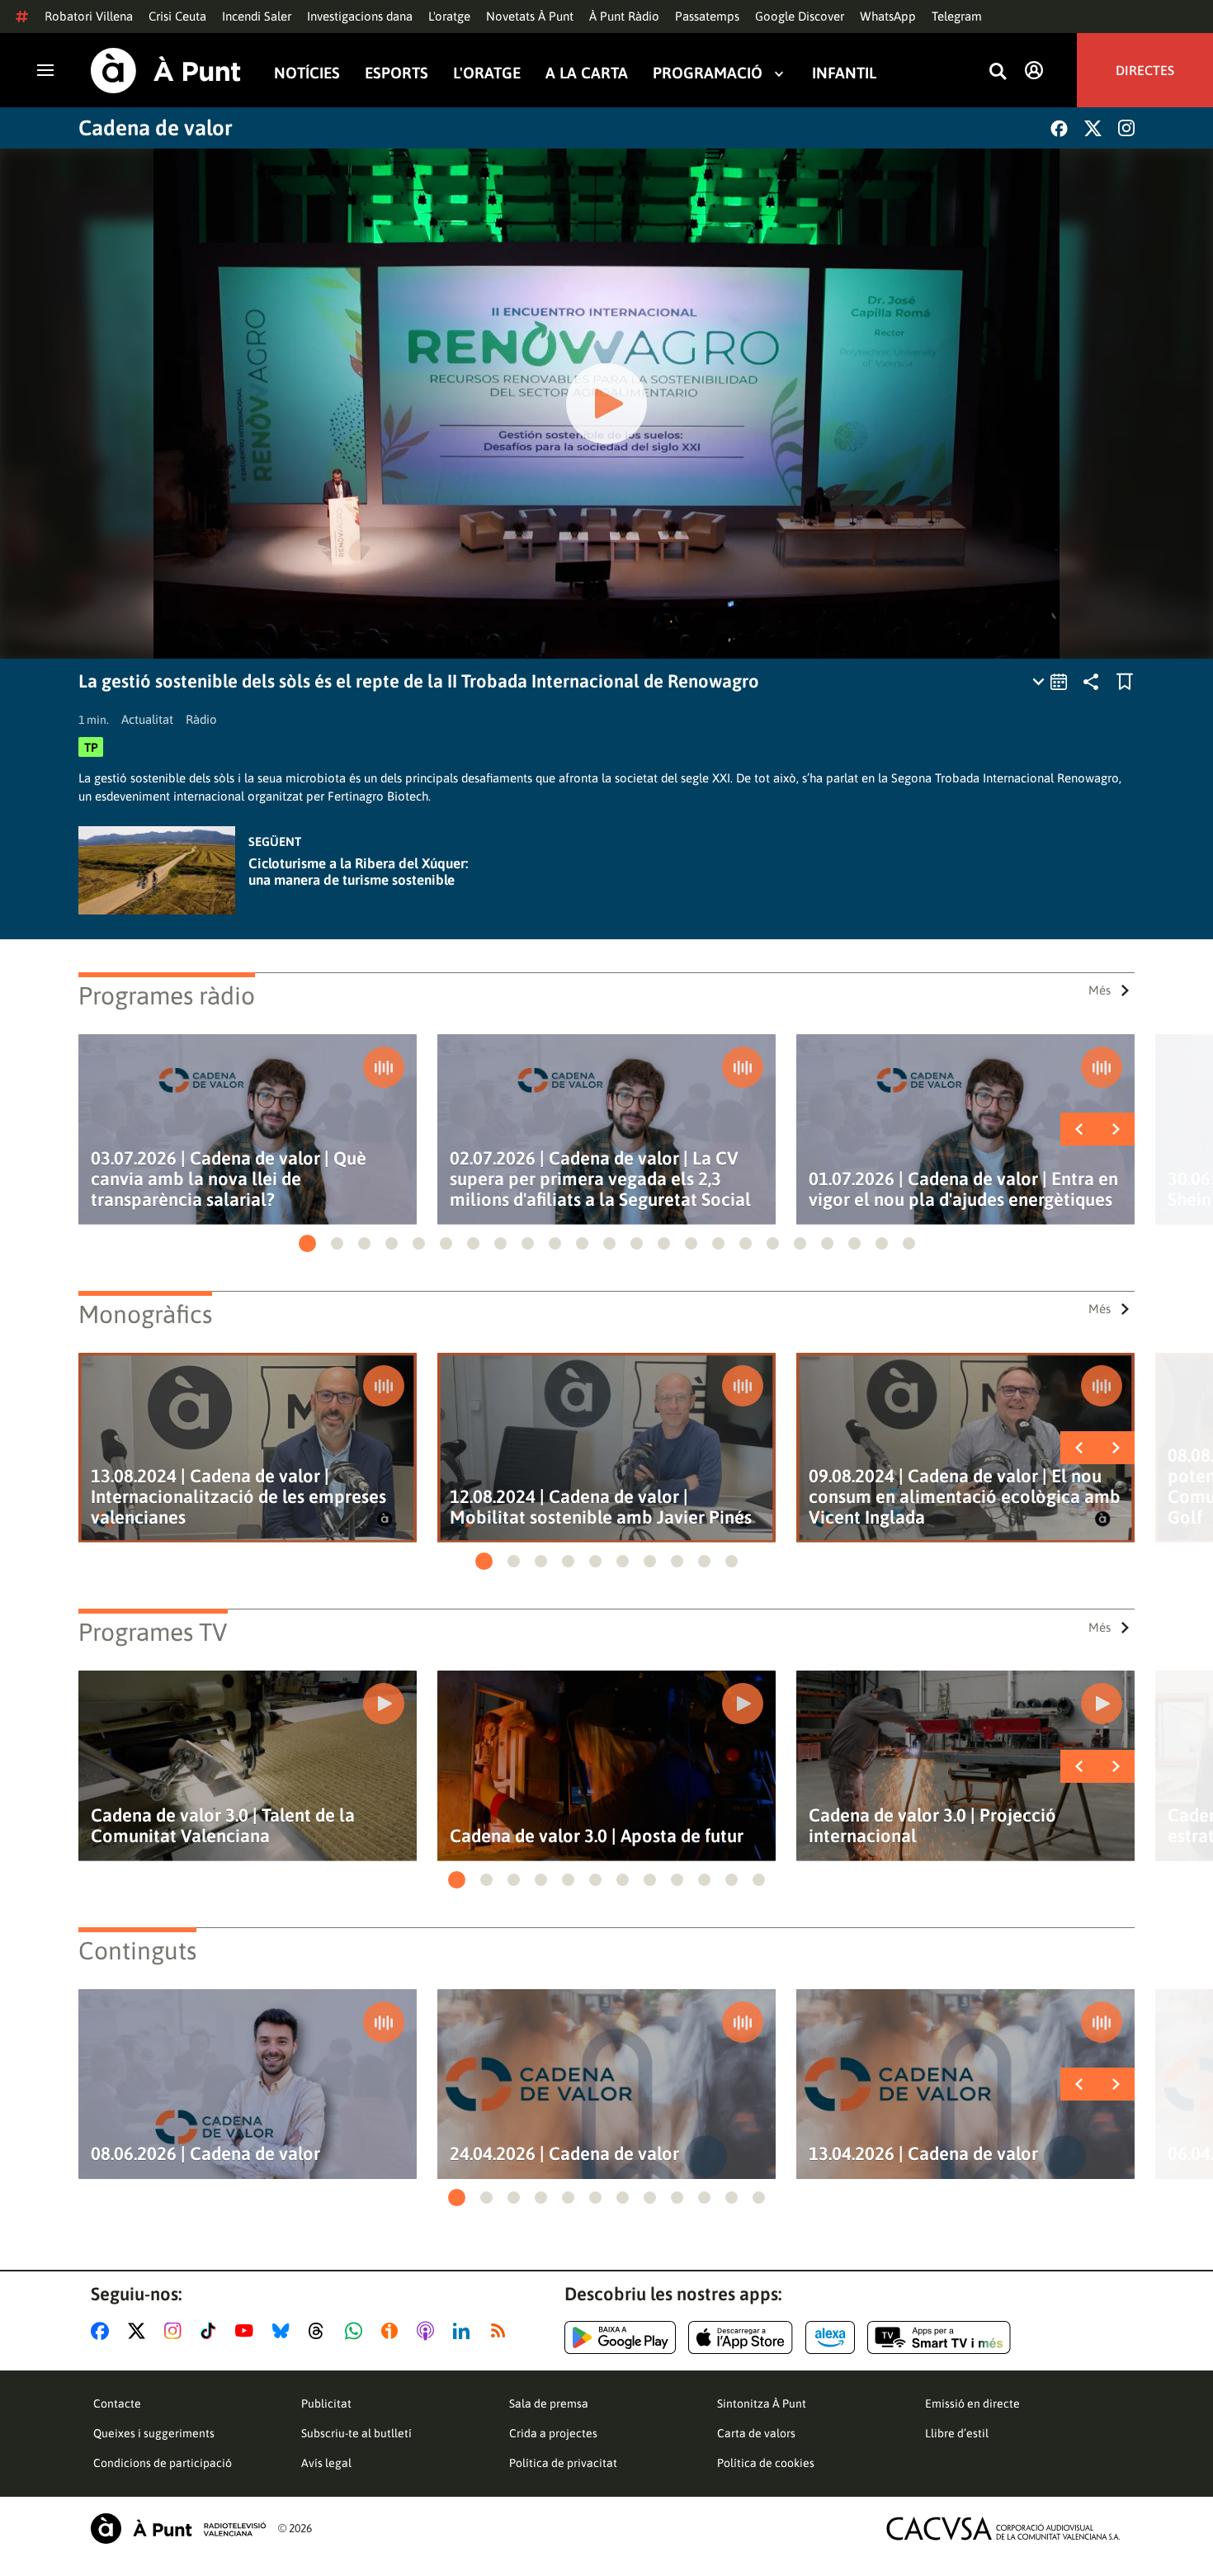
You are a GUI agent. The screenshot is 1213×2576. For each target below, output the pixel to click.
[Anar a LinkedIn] (465, 2331)
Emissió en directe (972, 2403)
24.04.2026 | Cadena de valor (564, 2154)
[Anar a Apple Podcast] (429, 2331)
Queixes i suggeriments (154, 2433)
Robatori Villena (89, 16)
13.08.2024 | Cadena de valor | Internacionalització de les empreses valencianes (238, 1497)
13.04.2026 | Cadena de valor (923, 2154)
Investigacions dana (360, 16)
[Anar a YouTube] (248, 2331)
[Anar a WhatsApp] (357, 2331)
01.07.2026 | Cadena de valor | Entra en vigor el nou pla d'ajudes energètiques (963, 1189)
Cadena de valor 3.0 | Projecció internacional (932, 1826)
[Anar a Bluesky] (284, 2331)
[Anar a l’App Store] (741, 2337)
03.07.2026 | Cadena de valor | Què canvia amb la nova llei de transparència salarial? (229, 1179)
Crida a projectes (553, 2433)
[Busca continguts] (998, 72)
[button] (307, 1243)
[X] (1093, 128)
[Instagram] (1126, 128)
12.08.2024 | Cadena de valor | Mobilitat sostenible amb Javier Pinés (601, 1507)
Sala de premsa (549, 2403)
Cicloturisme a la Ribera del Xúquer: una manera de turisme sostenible (358, 872)
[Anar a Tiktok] (212, 2331)
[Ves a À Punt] (166, 71)
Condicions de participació (163, 2463)
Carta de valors (756, 2433)
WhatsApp (888, 16)
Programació (708, 73)
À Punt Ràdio (624, 16)
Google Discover (800, 16)
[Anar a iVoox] (393, 2331)
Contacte (117, 2403)
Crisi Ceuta (177, 16)
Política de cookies (766, 2463)
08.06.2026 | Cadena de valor (205, 2154)
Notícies (307, 73)
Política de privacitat (563, 2463)
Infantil (844, 73)
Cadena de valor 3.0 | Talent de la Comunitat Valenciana (223, 1826)
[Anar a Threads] (321, 2331)
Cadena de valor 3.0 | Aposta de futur (597, 1836)
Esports (396, 73)
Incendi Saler (257, 16)
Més (1100, 990)
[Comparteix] (1091, 682)
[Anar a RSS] (502, 2331)
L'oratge (449, 16)
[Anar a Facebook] (103, 2331)
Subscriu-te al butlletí (356, 2433)
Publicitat (326, 2403)
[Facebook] (1059, 128)
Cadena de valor (156, 128)
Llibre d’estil (957, 2433)
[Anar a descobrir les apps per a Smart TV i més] (939, 2337)
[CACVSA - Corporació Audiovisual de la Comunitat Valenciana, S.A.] (1003, 2529)
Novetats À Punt (530, 16)
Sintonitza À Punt (762, 2403)
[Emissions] (1051, 682)
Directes (1145, 70)
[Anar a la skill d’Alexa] (830, 2337)
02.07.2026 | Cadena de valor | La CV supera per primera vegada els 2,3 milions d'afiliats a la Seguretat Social (600, 1179)
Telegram (957, 16)
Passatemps (707, 16)
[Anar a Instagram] (176, 2331)
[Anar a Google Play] (620, 2337)
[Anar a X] (140, 2331)
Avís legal (326, 2463)
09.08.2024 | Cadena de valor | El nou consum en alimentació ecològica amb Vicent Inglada (965, 1497)
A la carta (587, 73)
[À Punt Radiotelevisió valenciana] (178, 2529)
